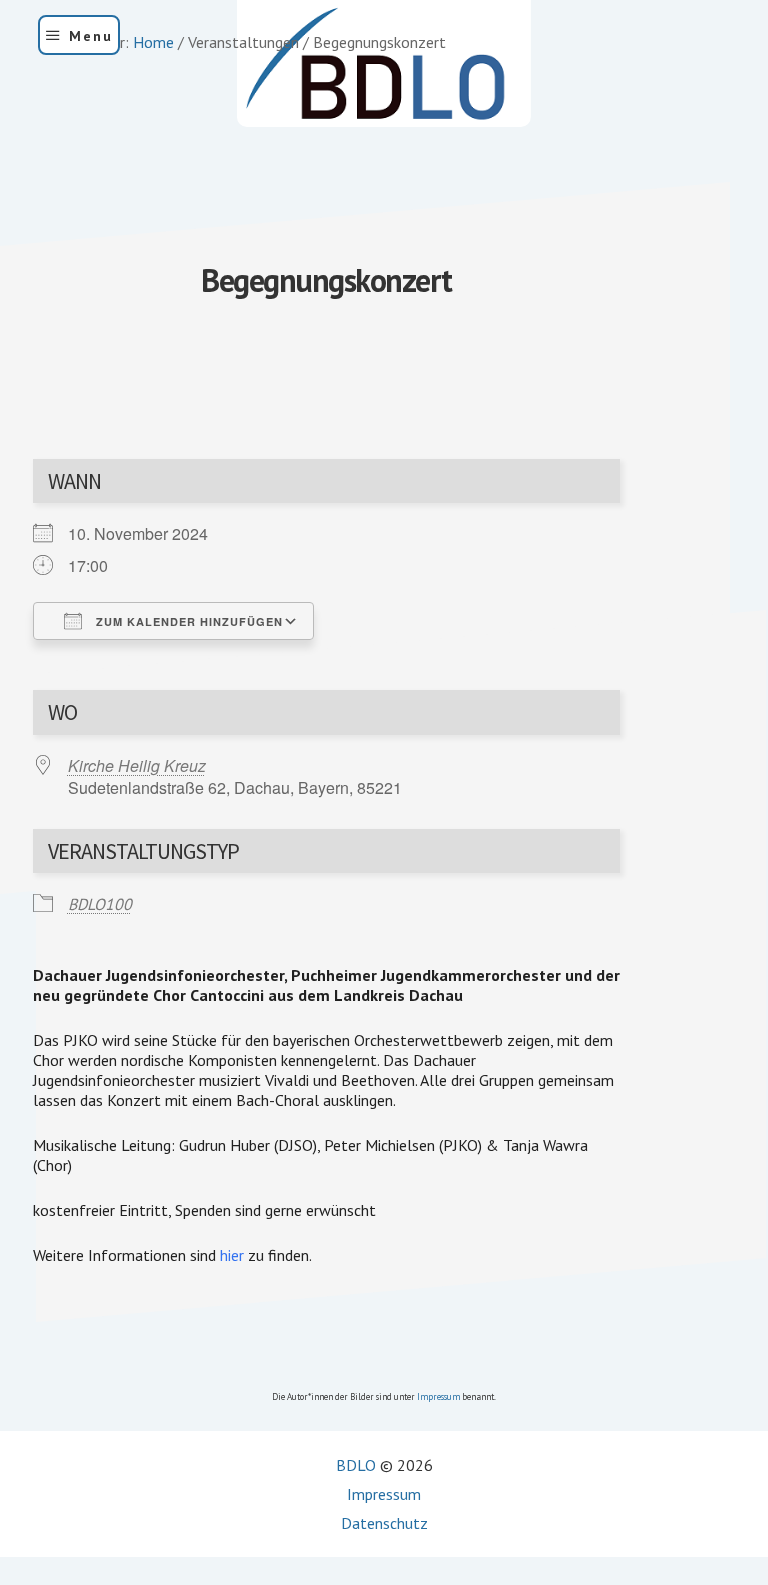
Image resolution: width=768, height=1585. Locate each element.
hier (232, 1255)
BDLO (356, 1465)
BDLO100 (100, 904)
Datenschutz (384, 1523)
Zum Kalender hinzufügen (187, 621)
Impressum (438, 1396)
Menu (91, 36)
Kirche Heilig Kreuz (137, 765)
